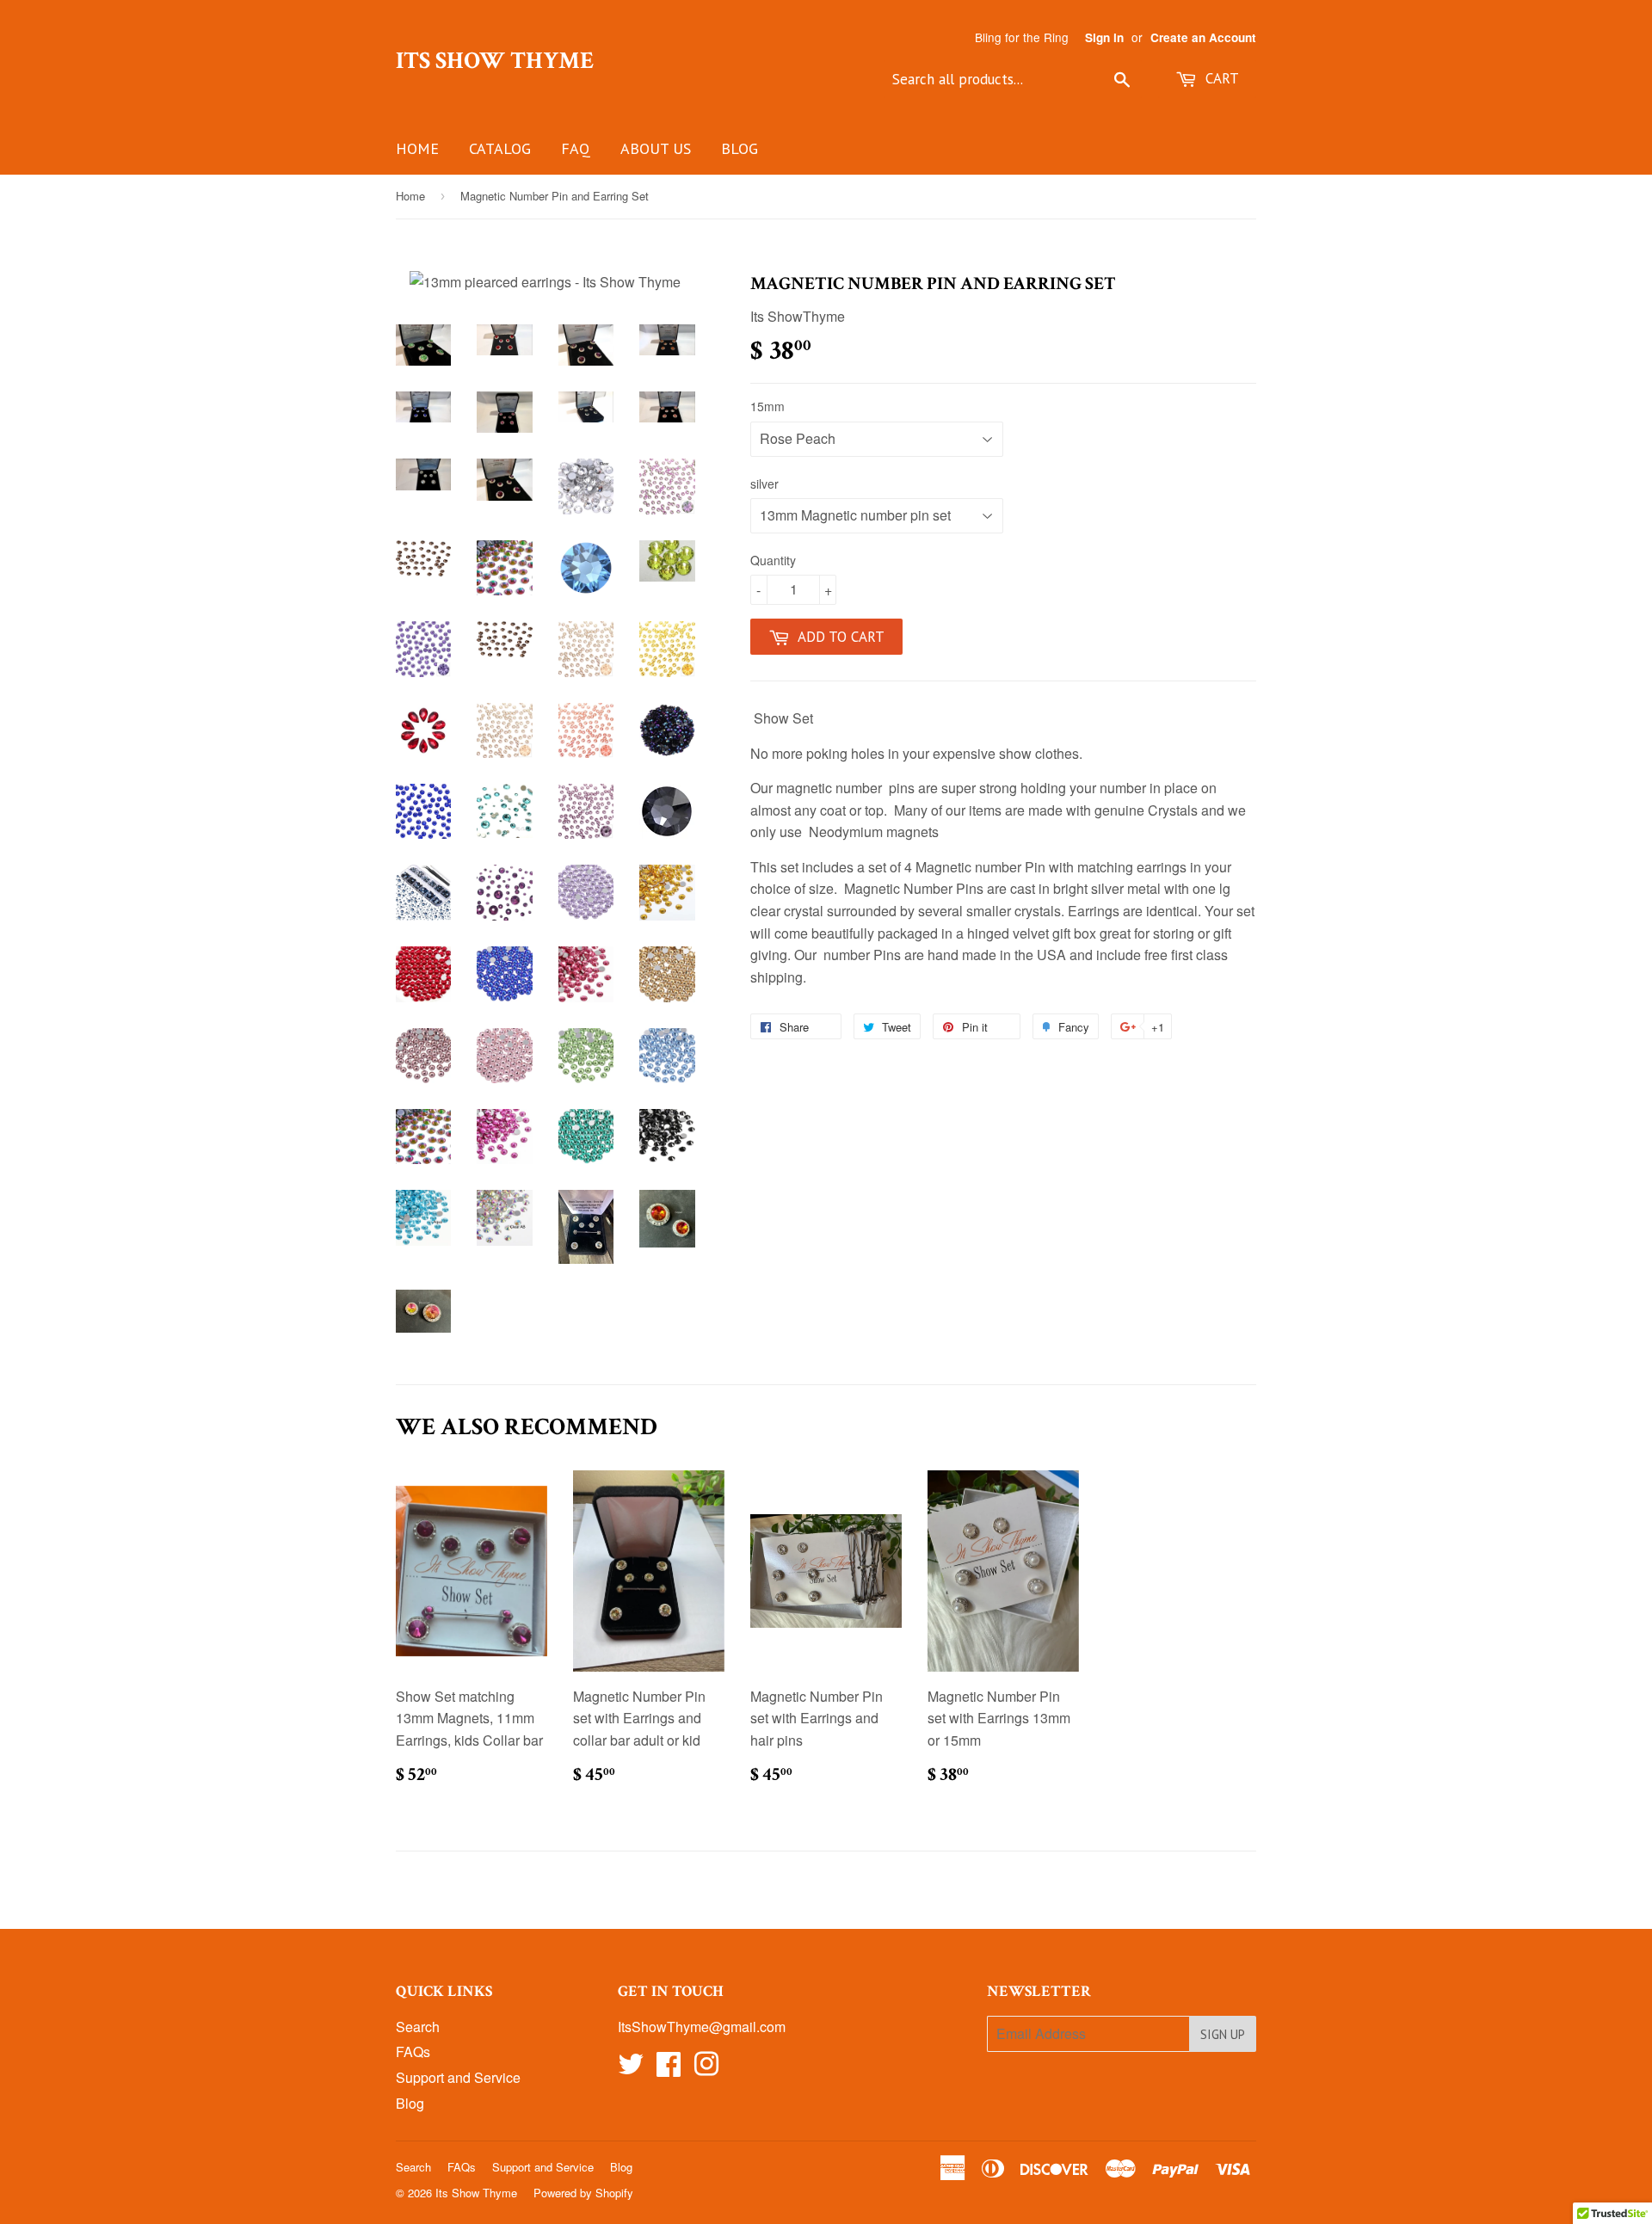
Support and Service (458, 2077)
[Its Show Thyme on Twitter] (631, 2069)
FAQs (413, 2052)
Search (418, 2027)
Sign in (1104, 37)
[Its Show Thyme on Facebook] (669, 2069)
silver (764, 484)
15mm (767, 406)
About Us (656, 148)
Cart (1220, 78)
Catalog (500, 148)
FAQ (576, 148)
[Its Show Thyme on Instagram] (706, 2069)
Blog (740, 148)
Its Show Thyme (495, 61)
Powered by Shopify (583, 2193)
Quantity (773, 560)
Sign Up (1223, 2034)
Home (417, 148)
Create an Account (1203, 37)
